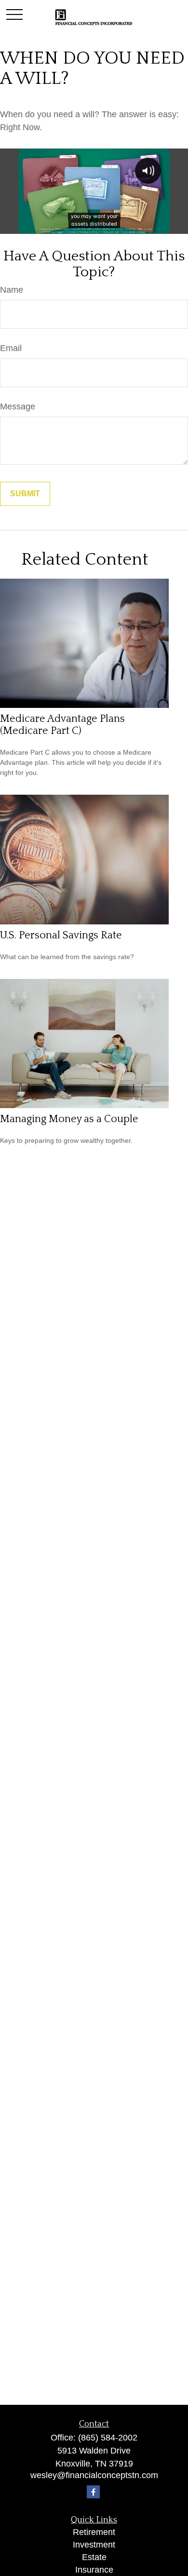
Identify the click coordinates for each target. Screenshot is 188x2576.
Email (11, 348)
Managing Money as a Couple (69, 1119)
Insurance (94, 2570)
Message (18, 407)
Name (12, 290)
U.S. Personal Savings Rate (61, 935)
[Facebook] (93, 2492)
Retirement (94, 2532)
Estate (94, 2557)
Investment (94, 2545)
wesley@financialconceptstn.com (94, 2475)
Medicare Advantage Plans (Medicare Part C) (62, 725)
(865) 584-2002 (108, 2438)
